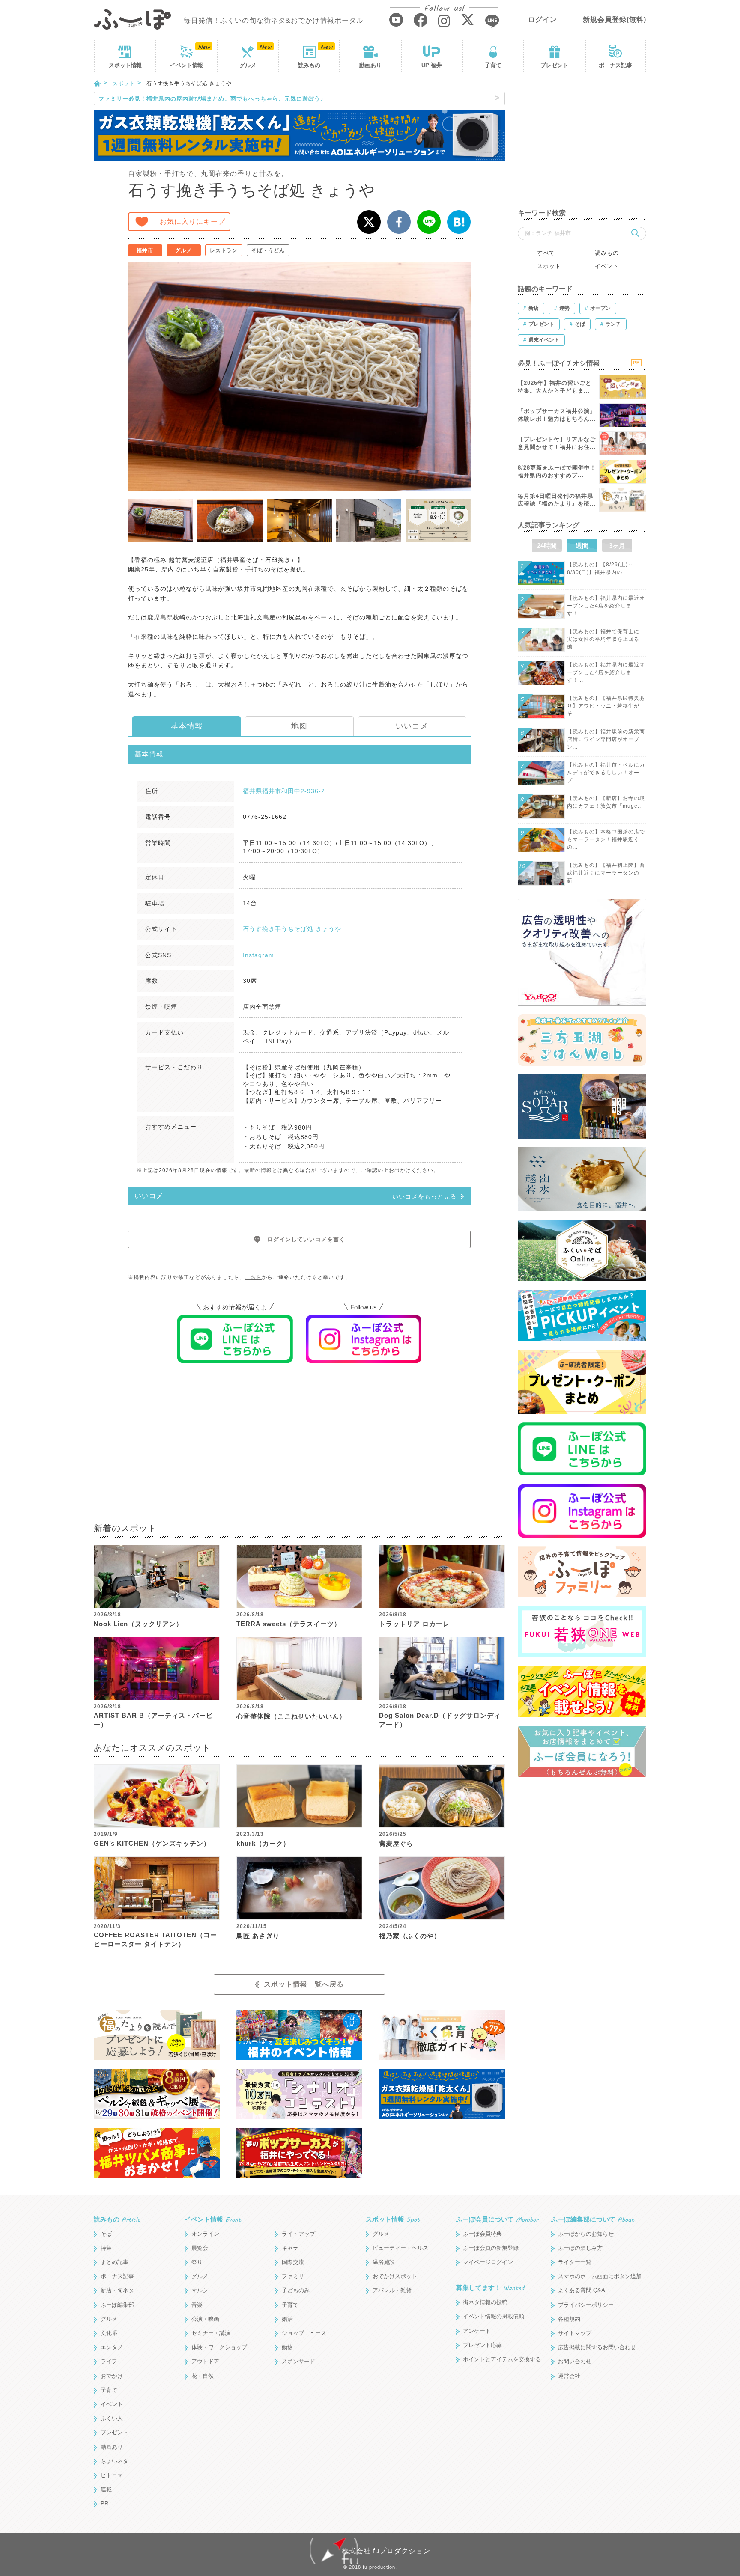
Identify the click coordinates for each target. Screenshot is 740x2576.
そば (106, 2234)
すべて (546, 253)
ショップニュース (304, 2333)
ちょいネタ (115, 2461)
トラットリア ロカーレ (414, 1624)
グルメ (248, 65)
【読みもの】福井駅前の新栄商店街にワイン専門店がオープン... (606, 739)
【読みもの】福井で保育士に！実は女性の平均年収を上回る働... (606, 639)
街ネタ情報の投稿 (485, 2302)
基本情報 (187, 726)
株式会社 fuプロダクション (386, 2551)
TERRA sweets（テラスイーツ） (289, 1624)
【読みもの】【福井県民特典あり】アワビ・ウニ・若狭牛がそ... (606, 706)
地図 (299, 726)
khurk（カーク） (263, 1843)
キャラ (290, 2248)
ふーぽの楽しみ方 (580, 2248)
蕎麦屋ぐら (396, 1843)
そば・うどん (268, 250)
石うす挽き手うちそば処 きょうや (292, 929)
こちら (253, 1277)
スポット (125, 65)
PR (104, 2503)
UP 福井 (432, 65)
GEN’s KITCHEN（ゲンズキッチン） (152, 1843)
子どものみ (296, 2290)
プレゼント (554, 65)
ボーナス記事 (615, 65)
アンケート (477, 2331)
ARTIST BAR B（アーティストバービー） (153, 1720)
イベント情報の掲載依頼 (494, 2316)
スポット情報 (393, 2219)
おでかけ (112, 2376)
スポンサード (298, 2361)
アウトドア (205, 2361)
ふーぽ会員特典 (482, 2234)
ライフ (109, 2361)
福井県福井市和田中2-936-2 (284, 791)
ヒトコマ (112, 2475)
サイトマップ (575, 2333)
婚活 (287, 2319)
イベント (186, 65)
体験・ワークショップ (219, 2347)
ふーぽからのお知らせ (586, 2234)
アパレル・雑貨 (392, 2290)
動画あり (370, 65)
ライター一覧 (575, 2262)
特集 (106, 2248)
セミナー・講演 (211, 2333)
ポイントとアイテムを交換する (502, 2359)
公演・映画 (205, 2319)
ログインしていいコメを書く (306, 1239)
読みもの (309, 65)
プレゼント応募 (482, 2345)
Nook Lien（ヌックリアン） (138, 1624)
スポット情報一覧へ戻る (304, 1984)
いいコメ (412, 726)
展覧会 (200, 2248)
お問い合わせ (575, 2361)
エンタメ (112, 2347)
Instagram (258, 955)
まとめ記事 (115, 2262)
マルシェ (203, 2290)
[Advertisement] (299, 1449)
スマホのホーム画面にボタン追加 (600, 2276)
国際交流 (293, 2262)
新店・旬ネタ (117, 2290)
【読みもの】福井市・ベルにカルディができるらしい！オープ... (606, 773)
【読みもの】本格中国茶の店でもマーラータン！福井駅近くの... (606, 839)
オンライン (205, 2234)
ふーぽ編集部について (593, 2219)
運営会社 (569, 2376)
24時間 (547, 546)
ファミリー (296, 2276)
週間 (582, 546)
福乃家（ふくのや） (410, 1936)
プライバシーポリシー (586, 2305)
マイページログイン (488, 2262)
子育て (493, 65)
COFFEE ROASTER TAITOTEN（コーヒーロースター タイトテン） (155, 1939)
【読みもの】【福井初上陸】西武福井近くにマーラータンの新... (606, 873)
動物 (287, 2347)
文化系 (109, 2333)
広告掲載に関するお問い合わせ (597, 2347)
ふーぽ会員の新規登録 (491, 2248)
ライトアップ (298, 2234)
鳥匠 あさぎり (258, 1936)
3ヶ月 (617, 546)
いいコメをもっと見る (424, 1196)
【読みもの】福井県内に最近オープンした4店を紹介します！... (606, 606)
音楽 (197, 2305)
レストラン (224, 250)
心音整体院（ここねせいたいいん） (291, 1716)
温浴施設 (384, 2262)
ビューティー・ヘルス (400, 2248)
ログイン (543, 19)
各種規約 (569, 2319)
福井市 (145, 250)
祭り (197, 2262)
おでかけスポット (395, 2276)
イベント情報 (213, 2219)
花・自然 (203, 2376)
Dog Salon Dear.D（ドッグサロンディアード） (440, 1720)
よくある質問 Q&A (582, 2290)
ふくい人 (112, 2418)
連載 (106, 2489)
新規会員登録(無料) (615, 19)
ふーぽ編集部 (117, 2305)
